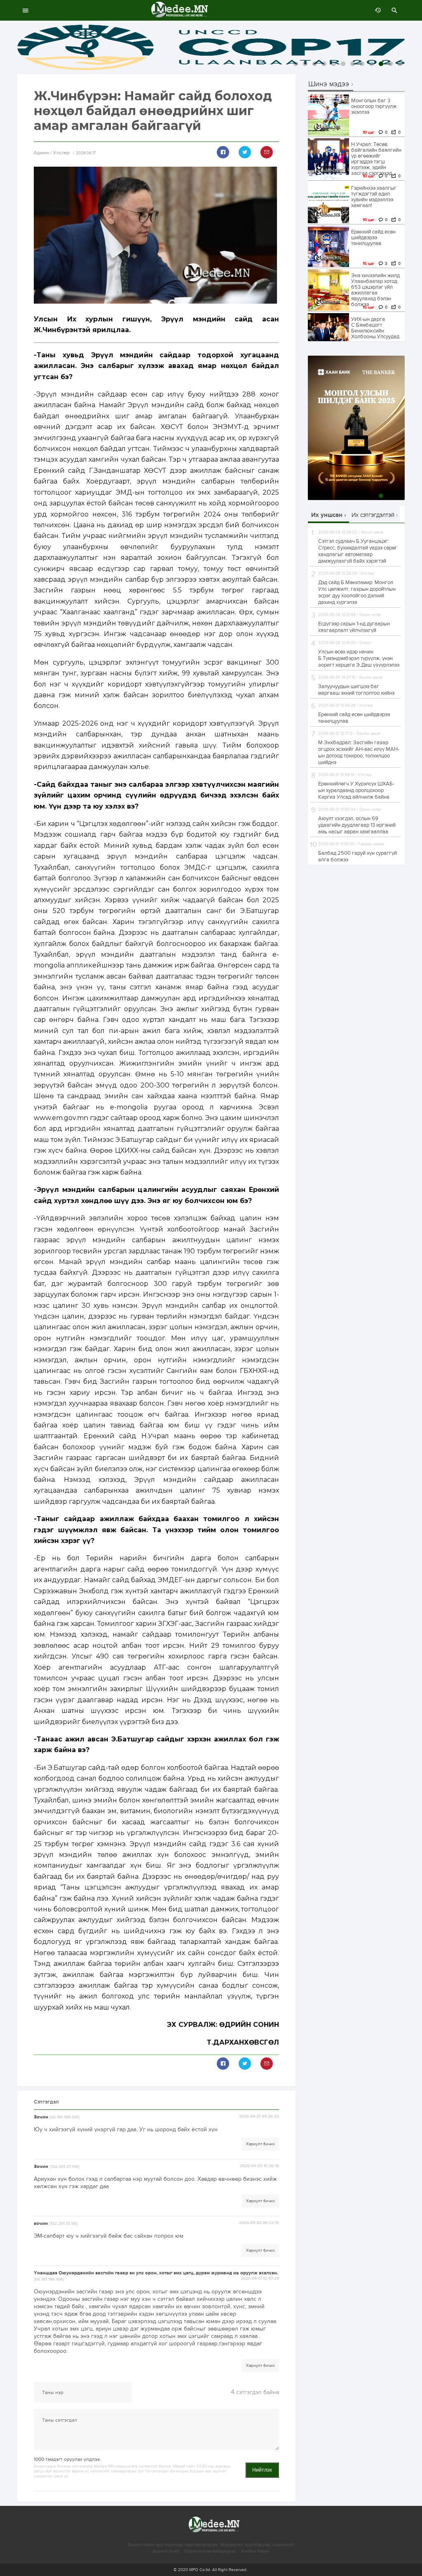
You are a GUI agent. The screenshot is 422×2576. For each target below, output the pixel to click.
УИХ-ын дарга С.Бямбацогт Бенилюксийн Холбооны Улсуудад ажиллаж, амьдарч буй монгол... (375, 334)
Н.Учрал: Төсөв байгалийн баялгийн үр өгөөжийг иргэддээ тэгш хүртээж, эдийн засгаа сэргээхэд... (376, 159)
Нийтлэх (262, 2470)
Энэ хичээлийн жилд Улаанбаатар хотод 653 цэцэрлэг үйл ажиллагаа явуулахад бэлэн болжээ (375, 290)
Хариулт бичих (260, 2144)
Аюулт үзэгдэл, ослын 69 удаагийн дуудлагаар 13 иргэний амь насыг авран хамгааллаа (357, 825)
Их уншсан (327, 515)
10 (381, 64)
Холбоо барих (255, 2551)
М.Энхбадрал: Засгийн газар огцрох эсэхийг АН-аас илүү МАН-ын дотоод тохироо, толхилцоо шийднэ (359, 753)
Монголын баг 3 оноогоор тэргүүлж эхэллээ (374, 106)
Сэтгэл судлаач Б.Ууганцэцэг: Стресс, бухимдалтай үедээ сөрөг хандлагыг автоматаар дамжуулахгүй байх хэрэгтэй (358, 551)
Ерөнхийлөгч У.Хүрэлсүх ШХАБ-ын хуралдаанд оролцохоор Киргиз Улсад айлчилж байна (356, 790)
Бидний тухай (166, 2551)
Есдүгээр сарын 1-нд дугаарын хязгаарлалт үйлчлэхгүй (354, 627)
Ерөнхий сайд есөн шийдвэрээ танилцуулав (373, 238)
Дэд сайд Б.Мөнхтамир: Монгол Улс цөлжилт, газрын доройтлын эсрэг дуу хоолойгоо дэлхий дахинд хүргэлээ (357, 592)
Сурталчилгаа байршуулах (210, 2551)
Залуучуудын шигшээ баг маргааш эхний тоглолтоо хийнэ (356, 690)
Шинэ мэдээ (329, 84)
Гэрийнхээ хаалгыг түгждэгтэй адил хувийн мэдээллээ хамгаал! (374, 197)
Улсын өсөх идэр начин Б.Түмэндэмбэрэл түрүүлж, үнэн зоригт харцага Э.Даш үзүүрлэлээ (359, 658)
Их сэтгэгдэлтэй (373, 515)
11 (390, 64)
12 (400, 64)
